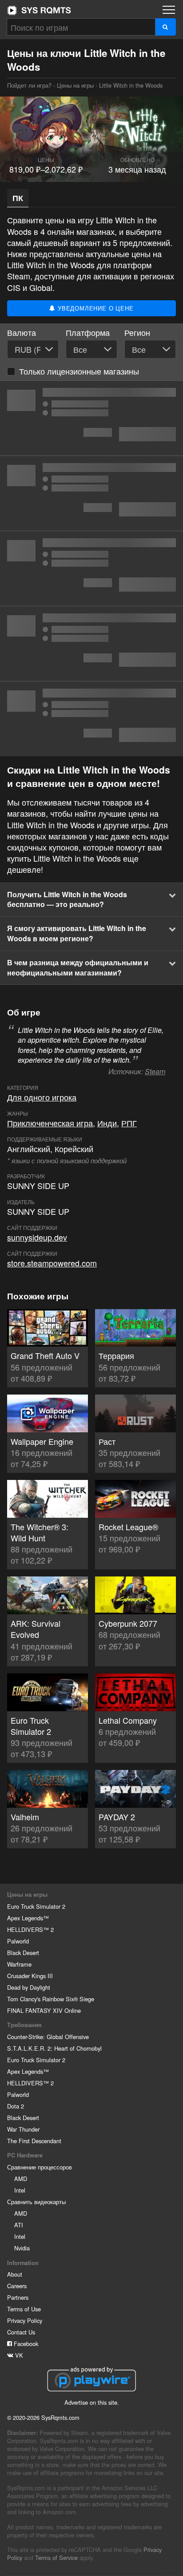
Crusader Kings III (30, 1976)
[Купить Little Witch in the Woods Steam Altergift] (91, 644)
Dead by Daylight (29, 1987)
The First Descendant (34, 2141)
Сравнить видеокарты (36, 2202)
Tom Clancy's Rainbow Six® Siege (51, 1999)
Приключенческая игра (50, 1123)
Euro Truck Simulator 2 (36, 1906)
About (15, 2274)
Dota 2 (16, 2106)
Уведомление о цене (94, 308)
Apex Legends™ (28, 1918)
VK (18, 2355)
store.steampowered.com (52, 1263)
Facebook (25, 2344)
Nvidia (22, 2248)
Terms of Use (24, 2309)
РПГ (129, 1123)
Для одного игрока (42, 1097)
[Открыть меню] (169, 10)
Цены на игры (75, 85)
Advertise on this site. (92, 2402)
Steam (155, 1071)
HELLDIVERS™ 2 (30, 1929)
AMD (21, 2179)
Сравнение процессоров (40, 2167)
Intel (20, 2190)
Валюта (22, 333)
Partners (18, 2297)
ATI (19, 2225)
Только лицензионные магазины (79, 371)
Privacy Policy (25, 2320)
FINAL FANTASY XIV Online (44, 2010)
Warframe (19, 1964)
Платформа (88, 333)
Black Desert (23, 1953)
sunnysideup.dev (37, 1237)
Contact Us (21, 2332)
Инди (107, 1123)
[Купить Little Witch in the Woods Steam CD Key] (91, 568)
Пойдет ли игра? (39, 10)
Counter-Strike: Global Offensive (48, 2037)
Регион (137, 333)
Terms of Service (56, 2558)
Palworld (18, 1941)
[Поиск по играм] (165, 27)
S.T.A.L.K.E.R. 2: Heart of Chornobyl (54, 2048)
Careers (17, 2286)
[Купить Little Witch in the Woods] (91, 418)
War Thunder (23, 2129)
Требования (24, 2025)
